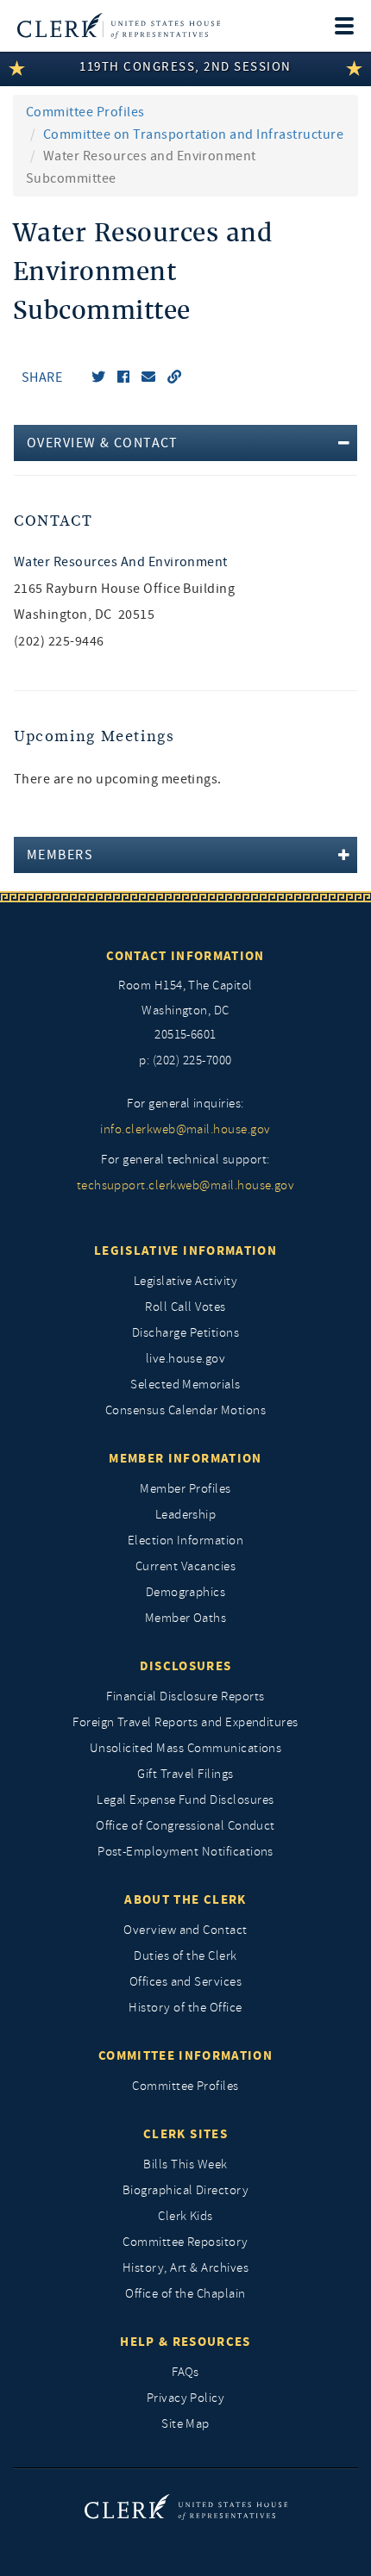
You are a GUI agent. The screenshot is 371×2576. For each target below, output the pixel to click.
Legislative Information (185, 1251)
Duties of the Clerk (185, 1956)
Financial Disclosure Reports (185, 1697)
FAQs (185, 2372)
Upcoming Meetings (94, 736)
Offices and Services (186, 1982)
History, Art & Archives (185, 2268)
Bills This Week (185, 2164)
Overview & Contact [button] (103, 443)
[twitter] (98, 377)
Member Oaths (186, 1618)
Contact (53, 521)
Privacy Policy (186, 2398)
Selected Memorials (185, 1385)
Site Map (185, 2424)
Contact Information (185, 956)
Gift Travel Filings (185, 1774)
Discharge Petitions (185, 1333)
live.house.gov (186, 1359)
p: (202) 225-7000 (185, 1060)
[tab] (185, 443)
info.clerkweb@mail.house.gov (185, 1129)
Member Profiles (185, 1489)
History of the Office (185, 2008)
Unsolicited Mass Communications (186, 1748)
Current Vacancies (185, 1566)
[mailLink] (148, 377)
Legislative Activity (186, 1281)
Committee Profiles (85, 112)
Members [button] (60, 855)
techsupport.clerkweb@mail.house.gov (186, 1185)
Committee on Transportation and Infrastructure (193, 134)
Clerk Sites (185, 2134)
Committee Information (185, 2055)
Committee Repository (185, 2242)
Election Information (186, 1541)
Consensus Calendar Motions (185, 1410)
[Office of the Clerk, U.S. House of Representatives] (119, 26)
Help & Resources (185, 2342)
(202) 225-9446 (59, 641)
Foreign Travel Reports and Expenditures (185, 1722)
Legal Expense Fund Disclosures (185, 1800)
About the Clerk (185, 1899)
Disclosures (186, 1666)
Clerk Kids (185, 2216)
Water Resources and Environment (121, 562)
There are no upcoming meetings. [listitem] (118, 779)
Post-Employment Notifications (185, 1852)
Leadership (186, 1515)
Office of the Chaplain (185, 2294)
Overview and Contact (185, 1930)
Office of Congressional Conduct (185, 1826)
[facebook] (123, 377)
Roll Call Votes (185, 1307)
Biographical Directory (186, 2190)
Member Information (185, 1458)
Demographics (186, 1592)
